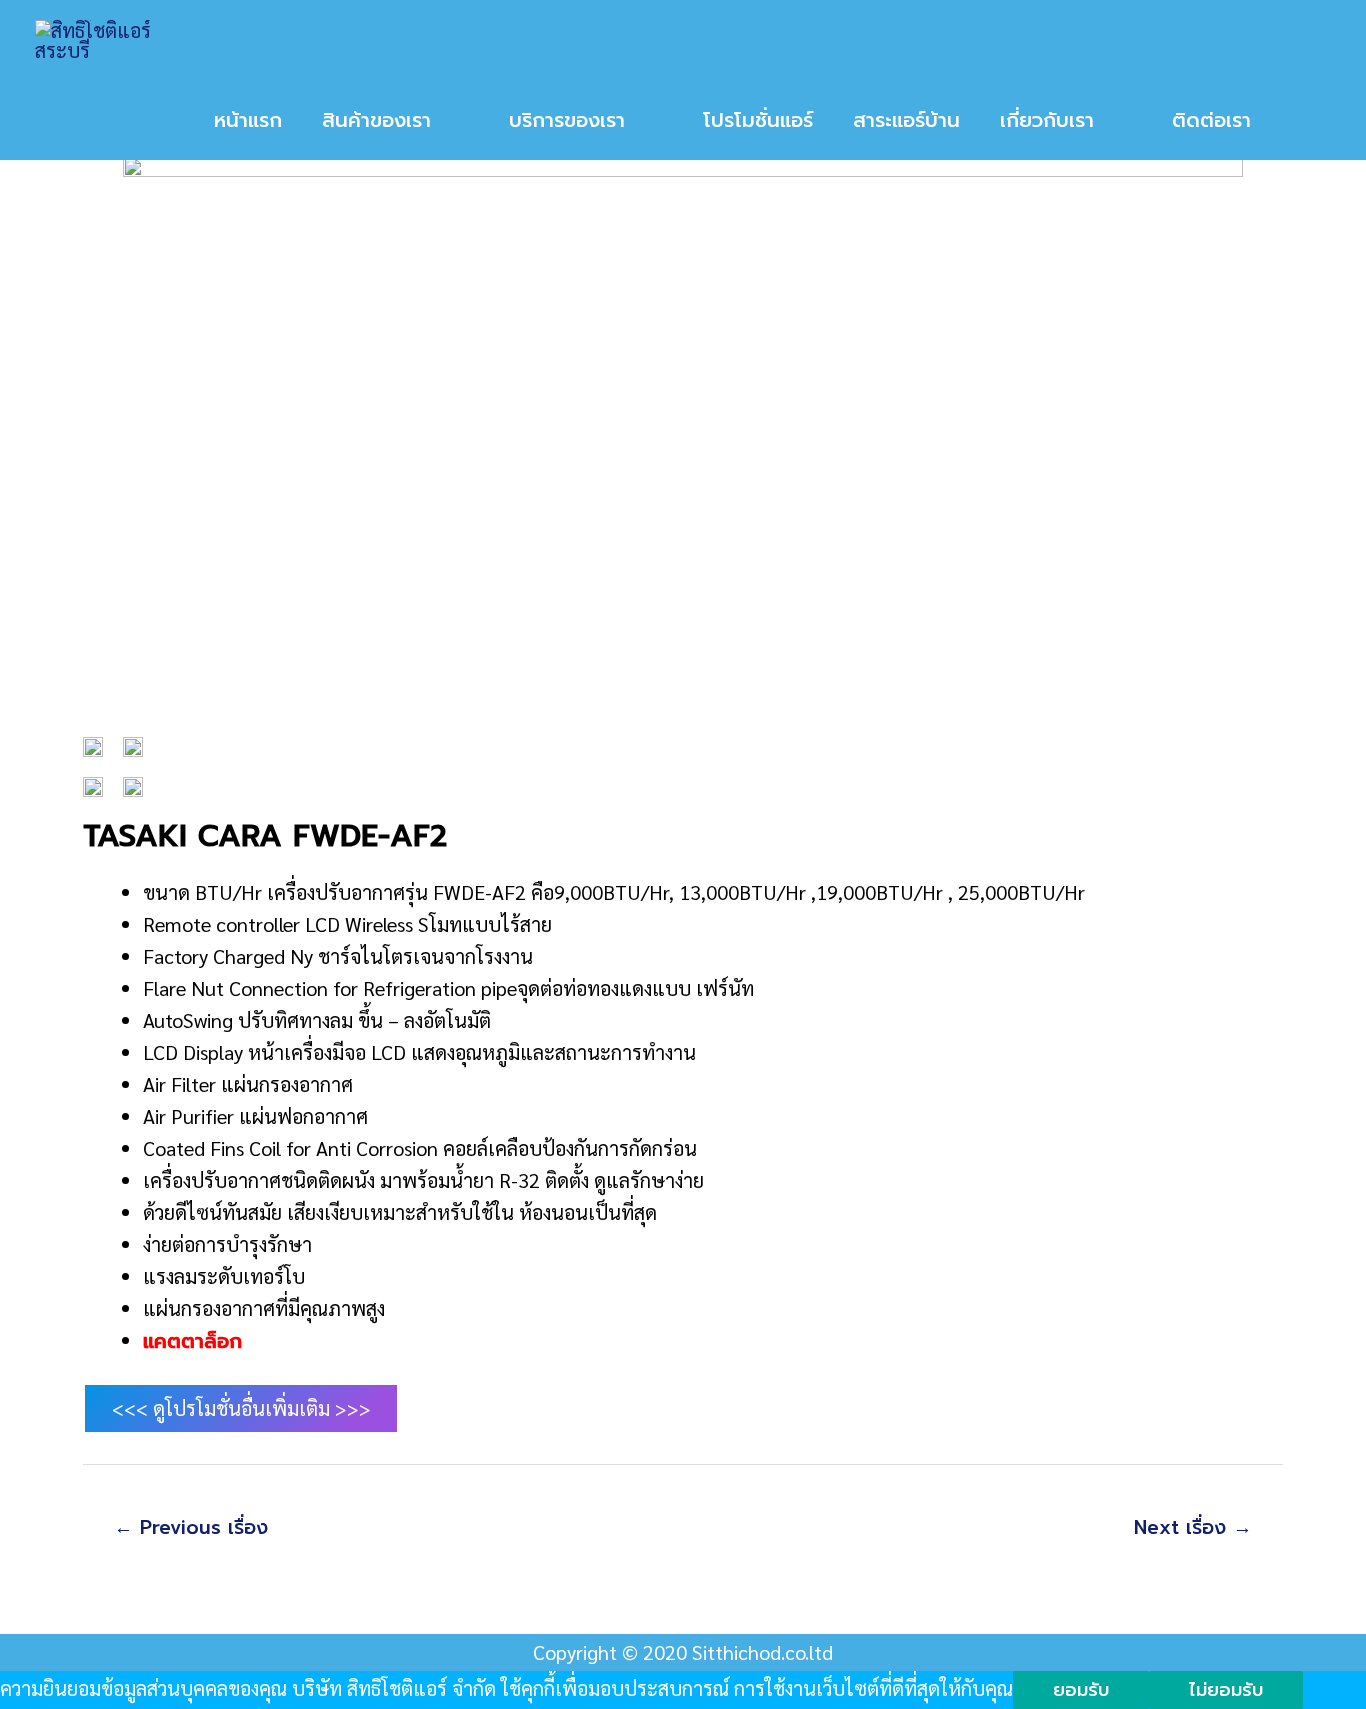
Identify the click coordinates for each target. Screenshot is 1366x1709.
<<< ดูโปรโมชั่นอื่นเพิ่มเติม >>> (241, 1408)
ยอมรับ (1081, 1690)
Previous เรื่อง (191, 1527)
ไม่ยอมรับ (1226, 1690)
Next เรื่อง (1193, 1527)
